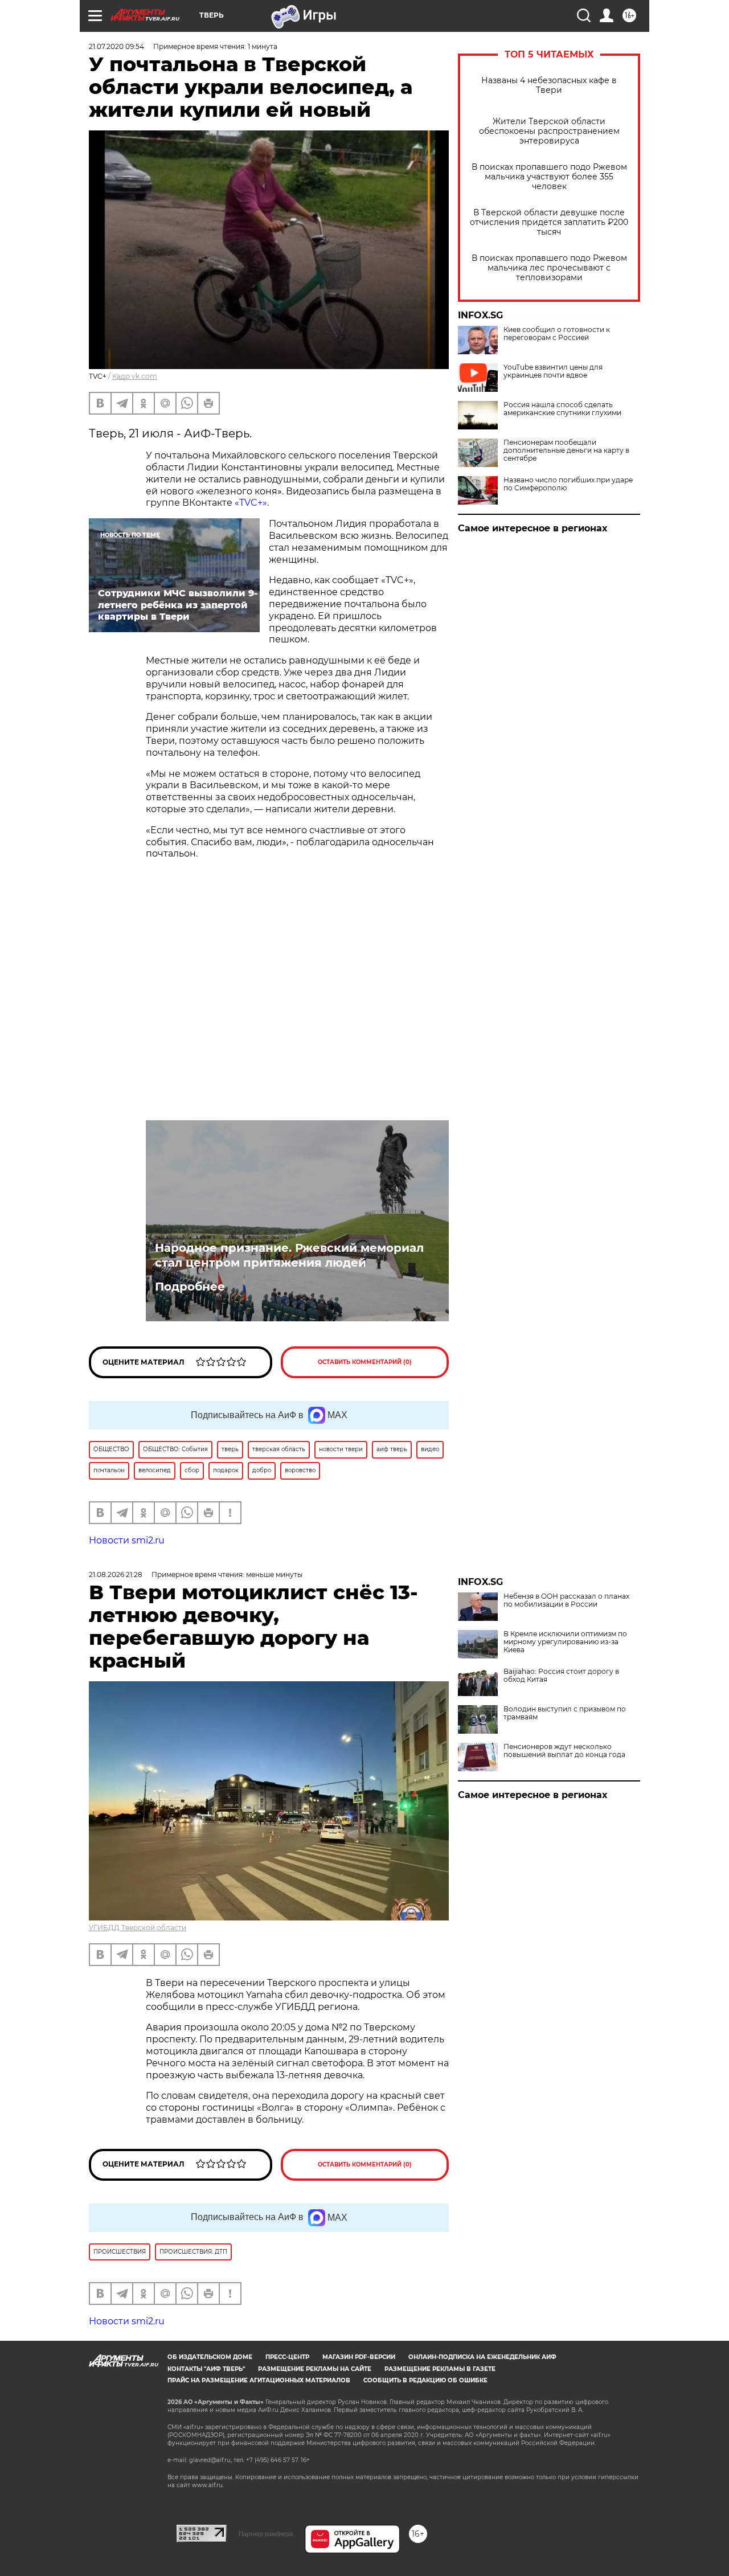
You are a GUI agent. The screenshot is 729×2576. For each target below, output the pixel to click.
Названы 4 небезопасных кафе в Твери (549, 85)
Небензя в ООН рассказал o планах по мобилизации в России (566, 1600)
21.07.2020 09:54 (116, 46)
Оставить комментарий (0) (365, 1362)
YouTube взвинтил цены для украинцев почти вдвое (553, 371)
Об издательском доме (210, 2357)
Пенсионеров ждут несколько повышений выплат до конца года (564, 1751)
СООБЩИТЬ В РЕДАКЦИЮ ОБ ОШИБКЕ (425, 2380)
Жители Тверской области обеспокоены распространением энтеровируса (549, 131)
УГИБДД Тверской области (138, 1928)
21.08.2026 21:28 (116, 1574)
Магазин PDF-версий (359, 2357)
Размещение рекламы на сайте (315, 2369)
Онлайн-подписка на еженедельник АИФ (482, 2357)
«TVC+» (251, 503)
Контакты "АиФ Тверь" (206, 2369)
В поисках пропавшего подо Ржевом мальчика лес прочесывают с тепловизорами (549, 268)
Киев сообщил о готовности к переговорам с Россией (557, 334)
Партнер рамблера (266, 2534)
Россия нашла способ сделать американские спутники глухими (562, 409)
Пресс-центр (287, 2357)
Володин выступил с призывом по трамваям (565, 1713)
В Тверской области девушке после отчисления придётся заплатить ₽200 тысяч (549, 222)
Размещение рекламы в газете (440, 2369)
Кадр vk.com (135, 376)
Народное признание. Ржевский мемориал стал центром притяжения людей (289, 1255)
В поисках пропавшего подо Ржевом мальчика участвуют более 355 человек (549, 177)
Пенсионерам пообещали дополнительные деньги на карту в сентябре (566, 451)
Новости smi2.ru (127, 1540)
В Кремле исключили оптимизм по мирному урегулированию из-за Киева (565, 1642)
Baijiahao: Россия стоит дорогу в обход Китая (561, 1676)
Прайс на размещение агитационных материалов (259, 2380)
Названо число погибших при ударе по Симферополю (568, 484)
